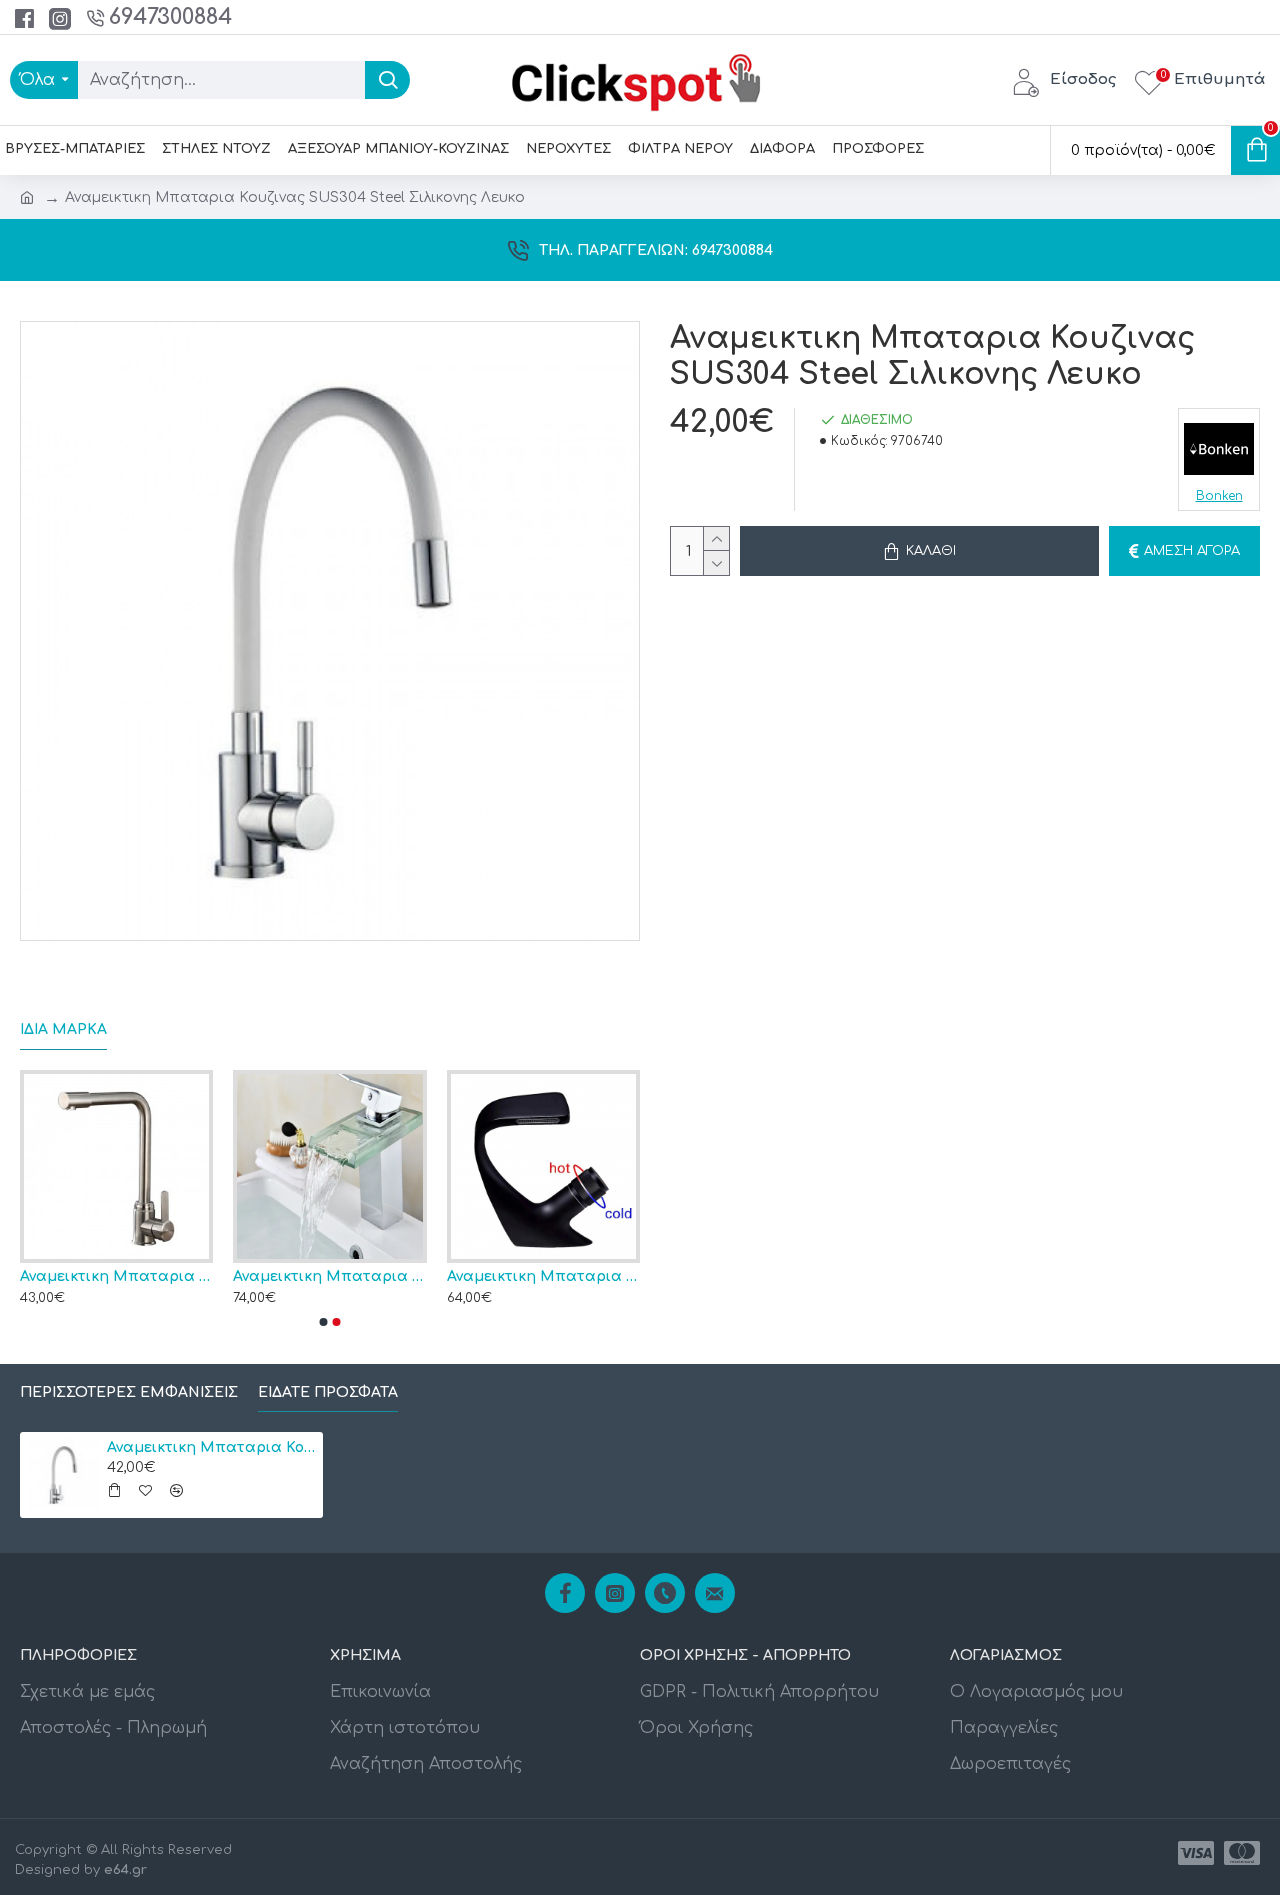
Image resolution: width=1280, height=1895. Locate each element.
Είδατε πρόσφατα (328, 1392)
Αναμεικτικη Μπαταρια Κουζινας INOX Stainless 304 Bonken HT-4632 (317, 1276)
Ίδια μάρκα (63, 1029)
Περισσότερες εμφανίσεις (129, 1392)
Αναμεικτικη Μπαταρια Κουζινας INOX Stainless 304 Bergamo (104, 1276)
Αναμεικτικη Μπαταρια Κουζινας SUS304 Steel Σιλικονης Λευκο (211, 1447)
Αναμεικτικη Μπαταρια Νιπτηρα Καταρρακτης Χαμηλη (530, 1276)
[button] (324, 1322)
